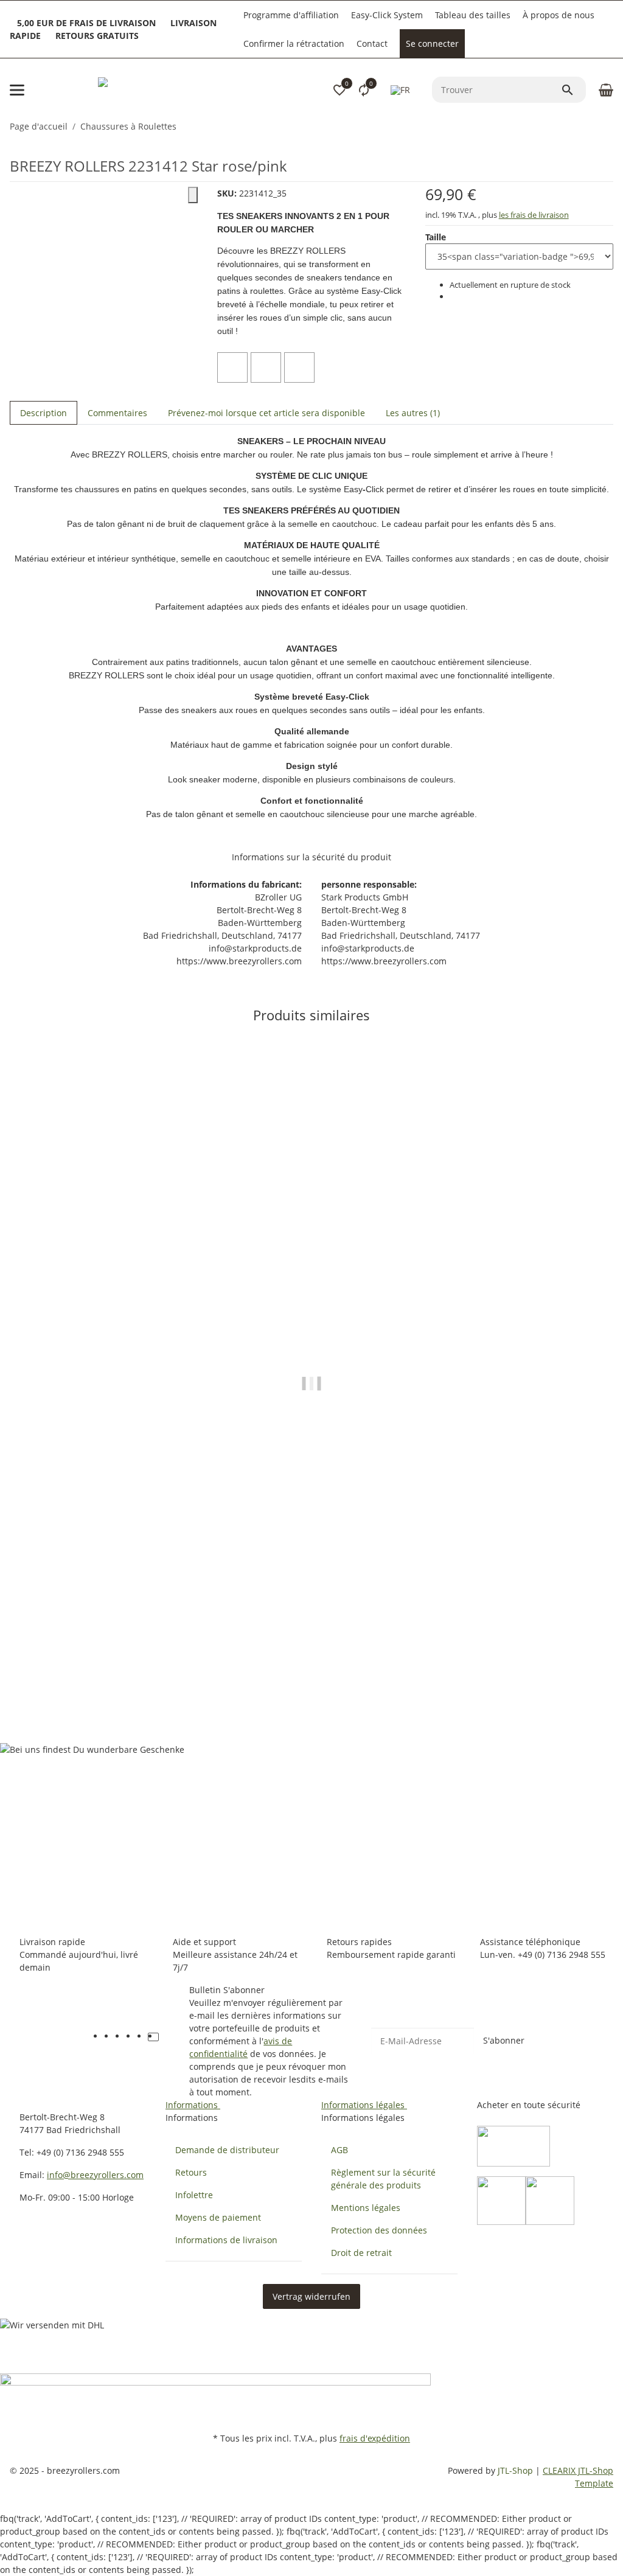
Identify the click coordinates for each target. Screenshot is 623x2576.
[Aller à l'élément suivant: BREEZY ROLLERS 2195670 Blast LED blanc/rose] (613, 127)
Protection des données (379, 2230)
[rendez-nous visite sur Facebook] (110, 2037)
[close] (193, 195)
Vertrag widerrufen (311, 2296)
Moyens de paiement (218, 2217)
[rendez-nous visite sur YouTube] (120, 2037)
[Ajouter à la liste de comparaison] (232, 367)
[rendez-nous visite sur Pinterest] (131, 2037)
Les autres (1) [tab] (413, 413)
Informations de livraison (226, 2240)
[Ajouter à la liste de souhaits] (266, 367)
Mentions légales (366, 2208)
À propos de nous (559, 15)
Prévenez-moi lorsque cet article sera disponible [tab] (266, 413)
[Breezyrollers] (183, 90)
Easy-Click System (387, 15)
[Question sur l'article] (299, 367)
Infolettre (194, 2195)
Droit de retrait (361, 2253)
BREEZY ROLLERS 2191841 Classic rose (92, 1666)
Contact (372, 44)
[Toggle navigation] (17, 90)
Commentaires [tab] (117, 413)
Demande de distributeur (227, 2150)
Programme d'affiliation (291, 15)
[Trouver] (573, 90)
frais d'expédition (375, 2438)
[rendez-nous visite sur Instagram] (142, 2037)
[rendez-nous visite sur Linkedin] (164, 2037)
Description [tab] (44, 413)
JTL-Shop (517, 2470)
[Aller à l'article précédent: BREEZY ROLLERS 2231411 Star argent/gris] (605, 127)
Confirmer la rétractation (294, 44)
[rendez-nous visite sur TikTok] (153, 2037)
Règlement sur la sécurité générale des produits (383, 2179)
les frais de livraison (534, 215)
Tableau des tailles (473, 15)
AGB (339, 2150)
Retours (191, 2172)
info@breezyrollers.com (95, 2175)
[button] (339, 90)
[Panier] (604, 90)
